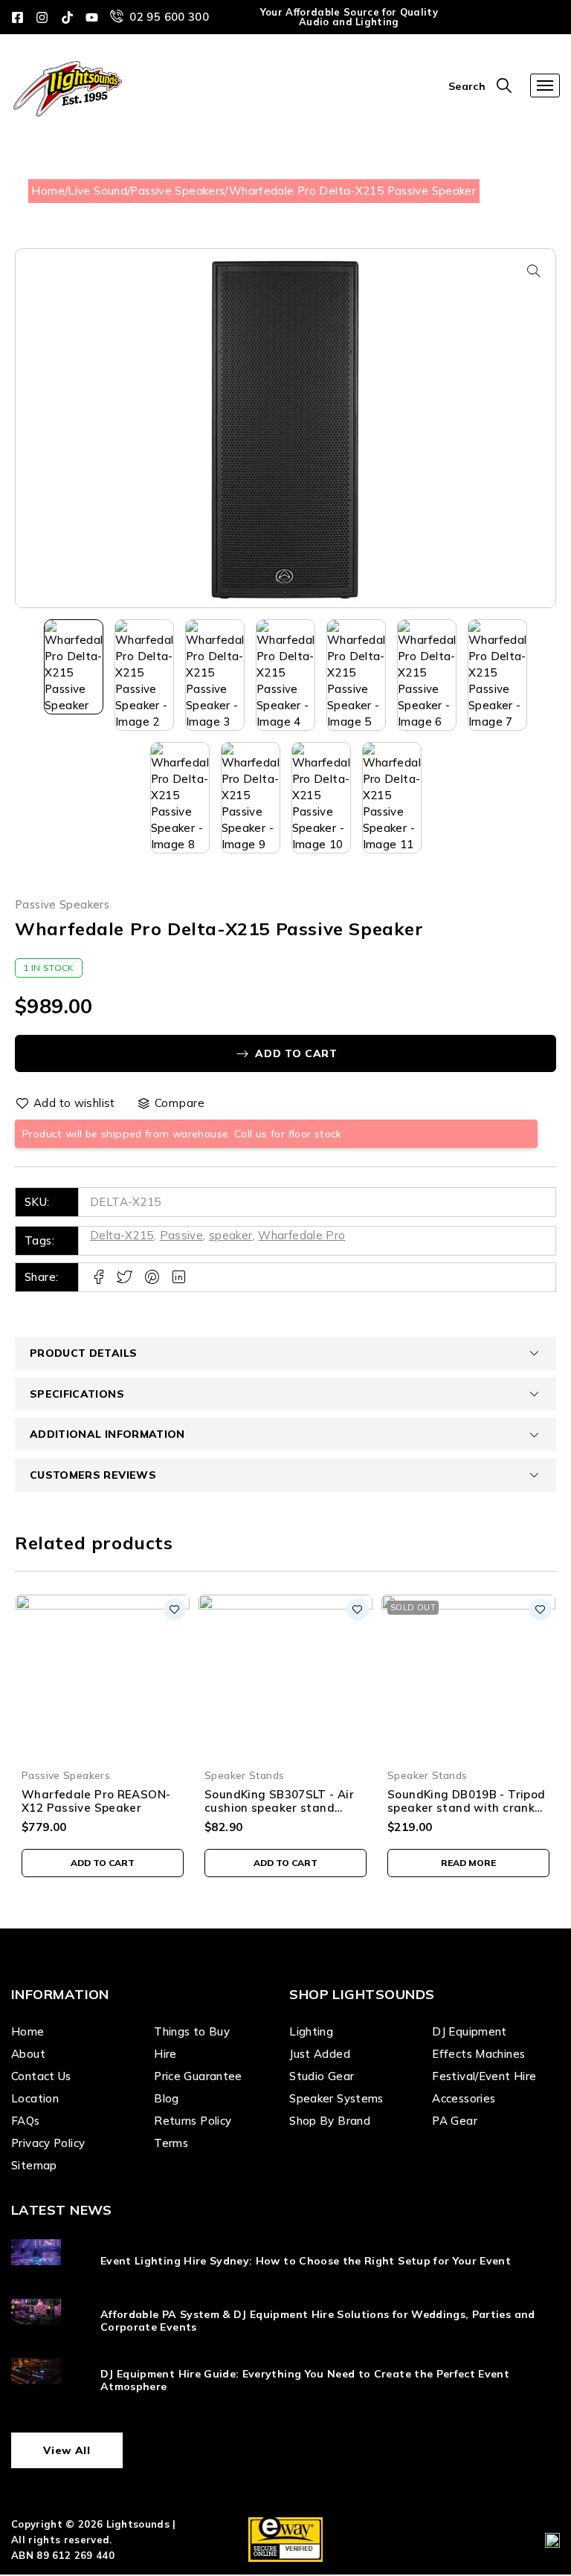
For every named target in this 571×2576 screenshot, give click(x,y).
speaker (231, 1235)
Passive (182, 1235)
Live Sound (97, 191)
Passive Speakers (177, 191)
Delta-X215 (122, 1235)
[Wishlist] (66, 1103)
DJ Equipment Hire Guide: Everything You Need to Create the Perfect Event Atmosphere (305, 2380)
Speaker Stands (244, 1775)
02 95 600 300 (169, 17)
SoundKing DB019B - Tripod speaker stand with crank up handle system (466, 1808)
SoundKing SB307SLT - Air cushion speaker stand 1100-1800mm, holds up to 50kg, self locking (280, 1814)
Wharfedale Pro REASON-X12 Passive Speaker (96, 1801)
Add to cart (296, 1053)
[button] (534, 271)
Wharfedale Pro (301, 1235)
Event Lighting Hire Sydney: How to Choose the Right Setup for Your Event (306, 2261)
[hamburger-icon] (545, 85)
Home (48, 191)
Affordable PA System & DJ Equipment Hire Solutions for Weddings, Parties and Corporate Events (318, 2321)
